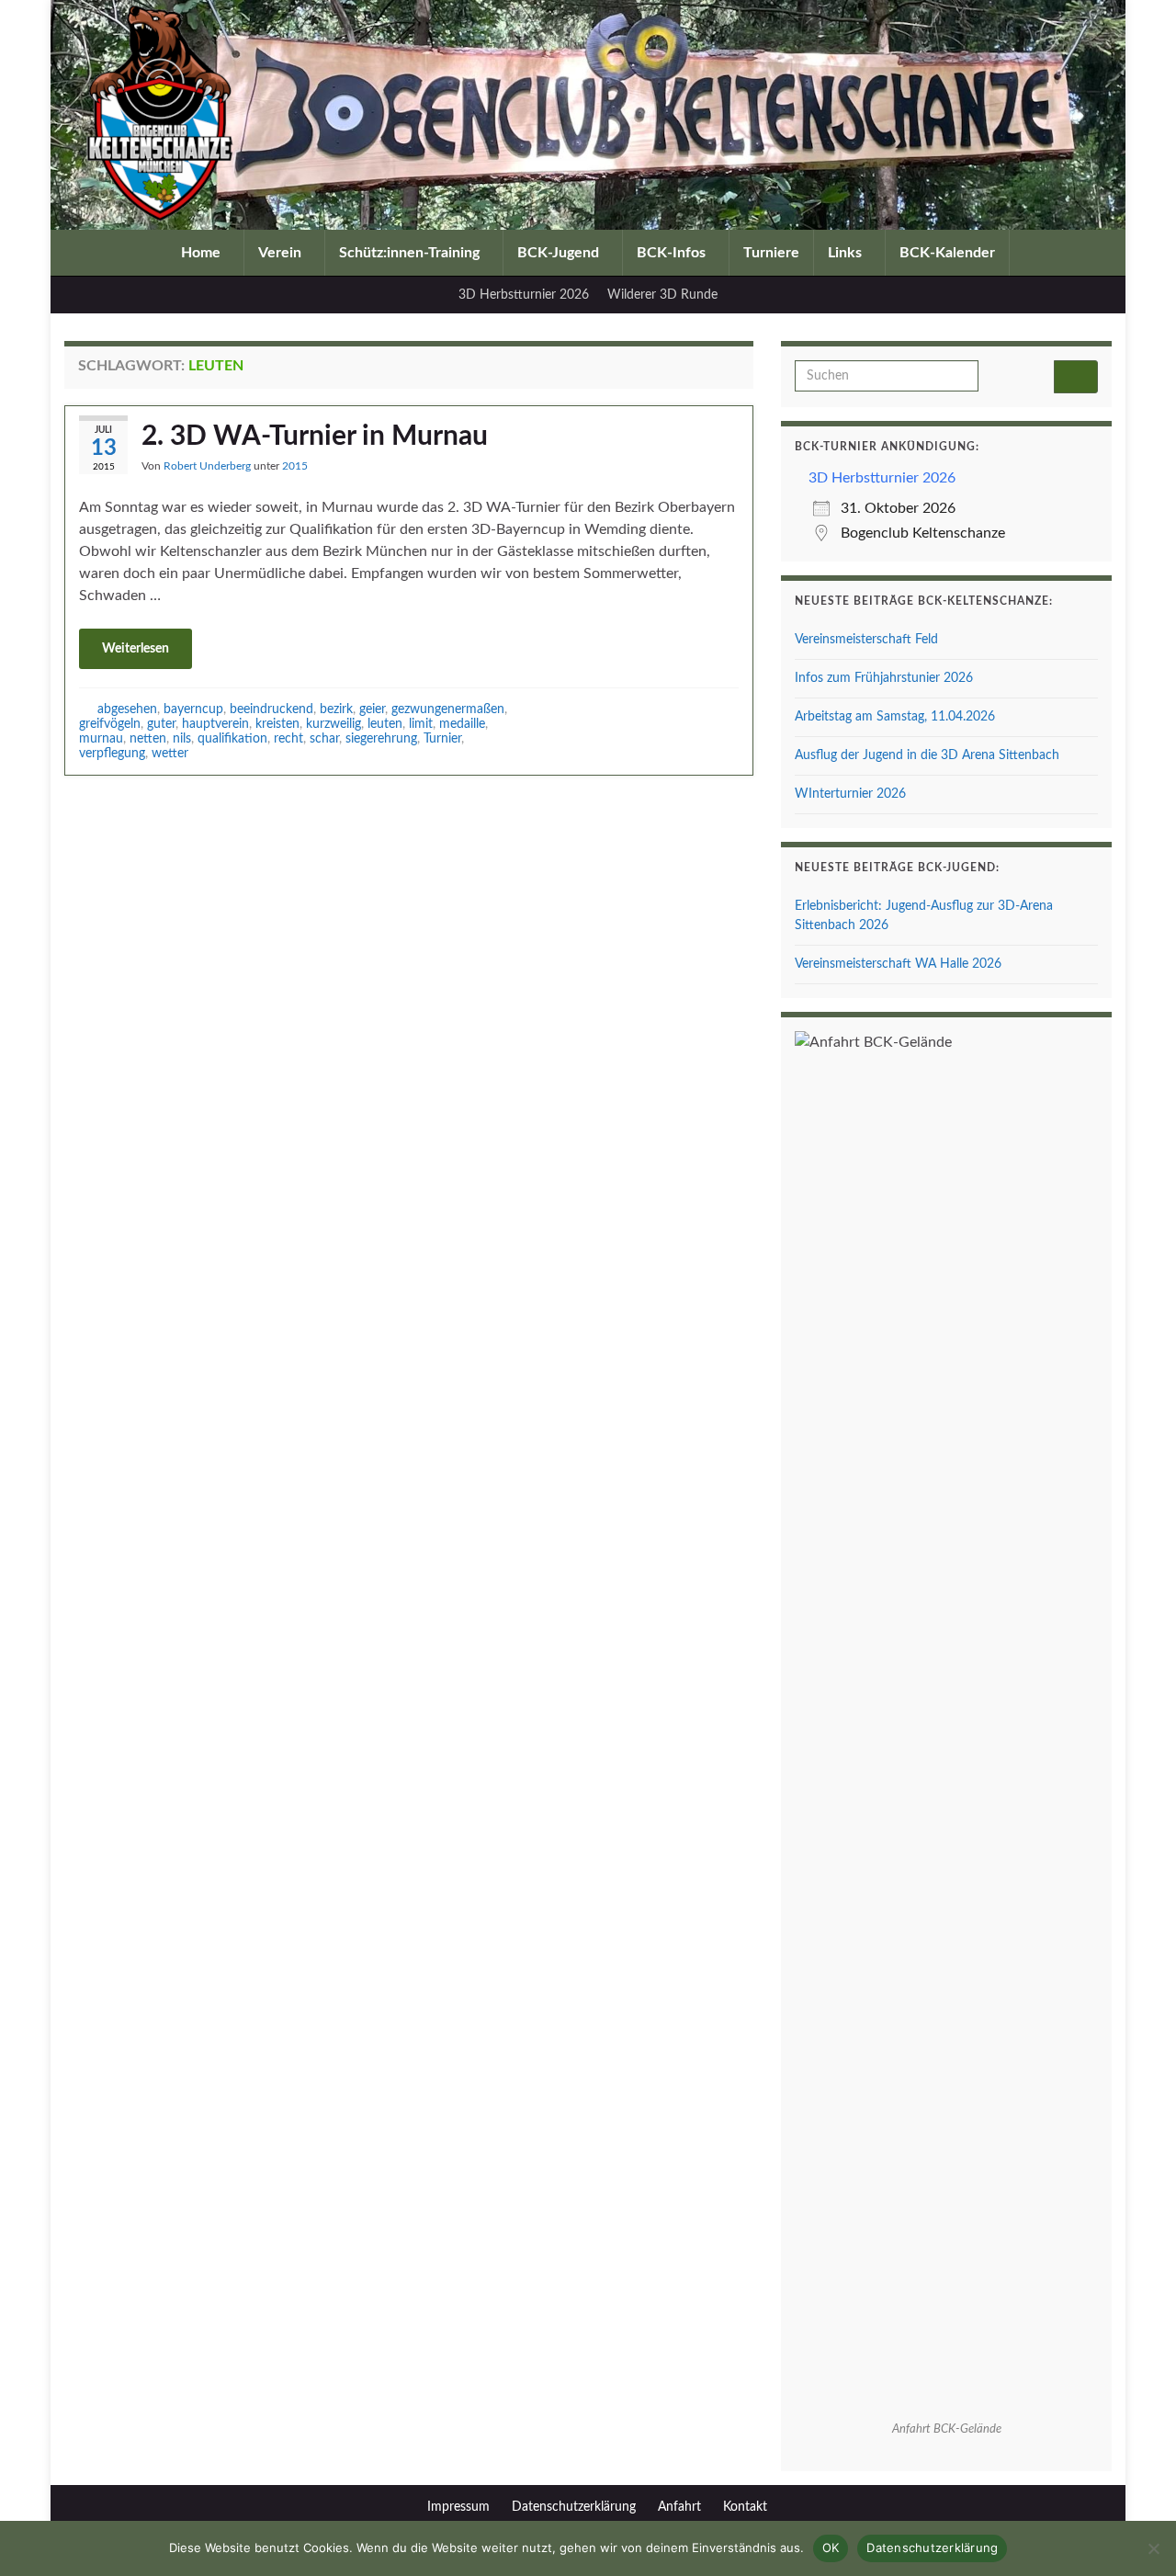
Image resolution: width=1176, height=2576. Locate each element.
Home (203, 253)
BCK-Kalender (947, 253)
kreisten (277, 724)
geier (372, 709)
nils (182, 738)
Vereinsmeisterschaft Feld (866, 640)
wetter (170, 753)
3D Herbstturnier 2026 (524, 295)
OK (831, 2548)
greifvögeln (110, 724)
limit (421, 724)
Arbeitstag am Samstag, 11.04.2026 (895, 717)
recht (288, 738)
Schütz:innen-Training (411, 253)
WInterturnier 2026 (850, 794)
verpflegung (112, 753)
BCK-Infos (673, 253)
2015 (295, 466)
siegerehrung (381, 738)
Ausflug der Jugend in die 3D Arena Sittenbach (927, 755)
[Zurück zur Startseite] (588, 115)
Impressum (458, 2507)
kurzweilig (334, 724)
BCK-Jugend (560, 253)
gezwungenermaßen (448, 709)
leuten (385, 724)
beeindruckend (271, 709)
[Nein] (1153, 2548)
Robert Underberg (207, 466)
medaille (462, 724)
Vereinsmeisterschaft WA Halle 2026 (898, 964)
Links (847, 253)
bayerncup (193, 709)
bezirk (336, 709)
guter (161, 724)
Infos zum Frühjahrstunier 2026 (884, 678)
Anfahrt (679, 2507)
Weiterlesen (136, 649)
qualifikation (232, 738)
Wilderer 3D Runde (662, 295)
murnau (101, 738)
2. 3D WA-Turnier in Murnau (315, 437)
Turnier (442, 738)
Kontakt (745, 2507)
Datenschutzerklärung (574, 2507)
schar (324, 738)
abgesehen (127, 709)
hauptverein (215, 724)
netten (148, 738)
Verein (282, 253)
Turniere (771, 253)
